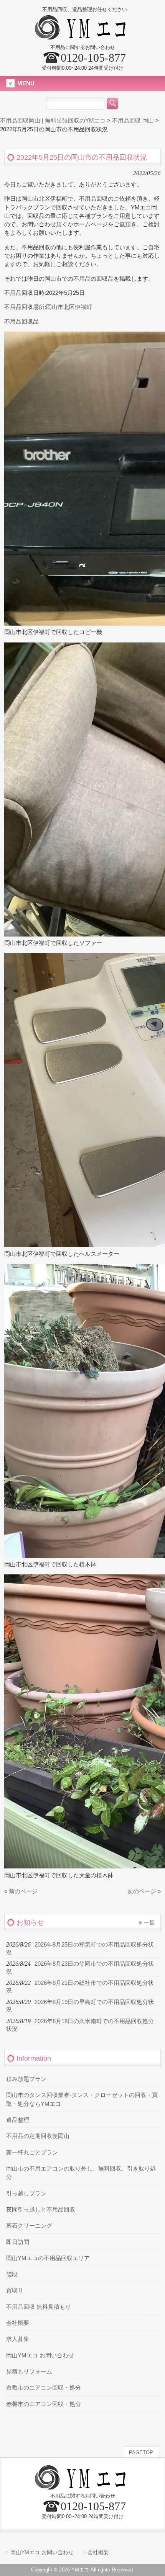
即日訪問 (18, 2242)
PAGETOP (141, 2453)
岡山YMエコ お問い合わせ (40, 2355)
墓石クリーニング (29, 2226)
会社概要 (18, 2323)
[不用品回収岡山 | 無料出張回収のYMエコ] (83, 37)
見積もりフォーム (29, 2372)
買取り (15, 2290)
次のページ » (144, 1891)
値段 (12, 2274)
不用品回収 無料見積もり (39, 2307)
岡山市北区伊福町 (69, 307)
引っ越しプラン (26, 2194)
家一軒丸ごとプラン (32, 2153)
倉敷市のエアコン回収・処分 (44, 2388)
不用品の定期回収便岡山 (38, 2136)
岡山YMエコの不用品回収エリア (48, 2258)
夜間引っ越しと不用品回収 (41, 2210)
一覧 (149, 1922)
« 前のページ (21, 1891)
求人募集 (18, 2339)
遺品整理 (18, 2120)
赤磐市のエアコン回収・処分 (44, 2404)
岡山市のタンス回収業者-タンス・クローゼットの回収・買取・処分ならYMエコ (82, 2099)
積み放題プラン (26, 2079)
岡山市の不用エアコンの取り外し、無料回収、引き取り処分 (81, 2173)
